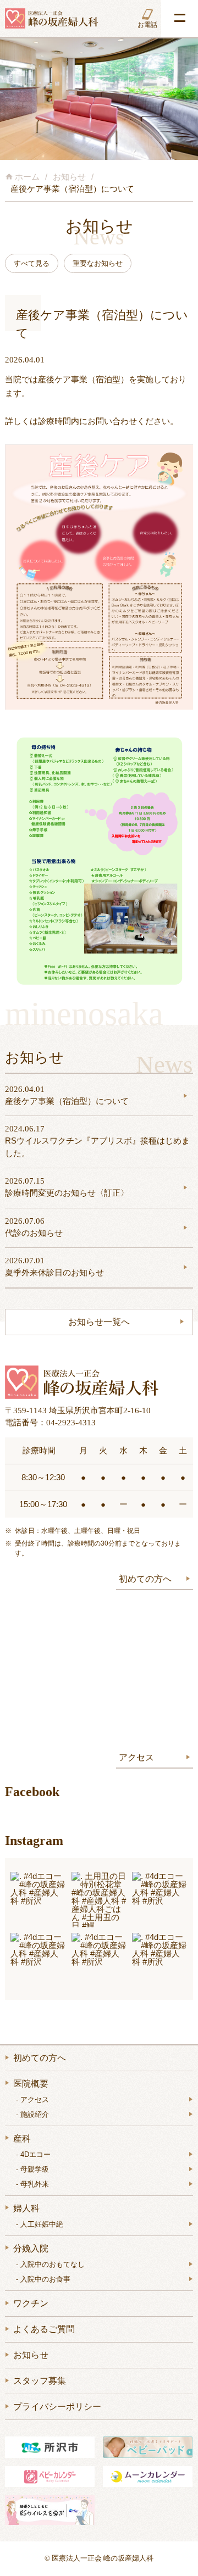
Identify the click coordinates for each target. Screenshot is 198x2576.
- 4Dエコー (33, 2154)
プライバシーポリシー (57, 2407)
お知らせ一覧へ (99, 1322)
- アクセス (32, 2100)
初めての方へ (145, 1579)
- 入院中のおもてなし (50, 2264)
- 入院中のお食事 (43, 2279)
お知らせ (31, 2355)
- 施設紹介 (32, 2114)
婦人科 (26, 2208)
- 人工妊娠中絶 (40, 2224)
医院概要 (31, 2084)
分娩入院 (31, 2248)
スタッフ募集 (40, 2381)
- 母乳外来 (32, 2184)
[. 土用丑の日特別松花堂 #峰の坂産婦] (99, 1900)
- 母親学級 (32, 2169)
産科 (22, 2139)
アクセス (136, 1757)
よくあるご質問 (44, 2329)
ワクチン (31, 2303)
